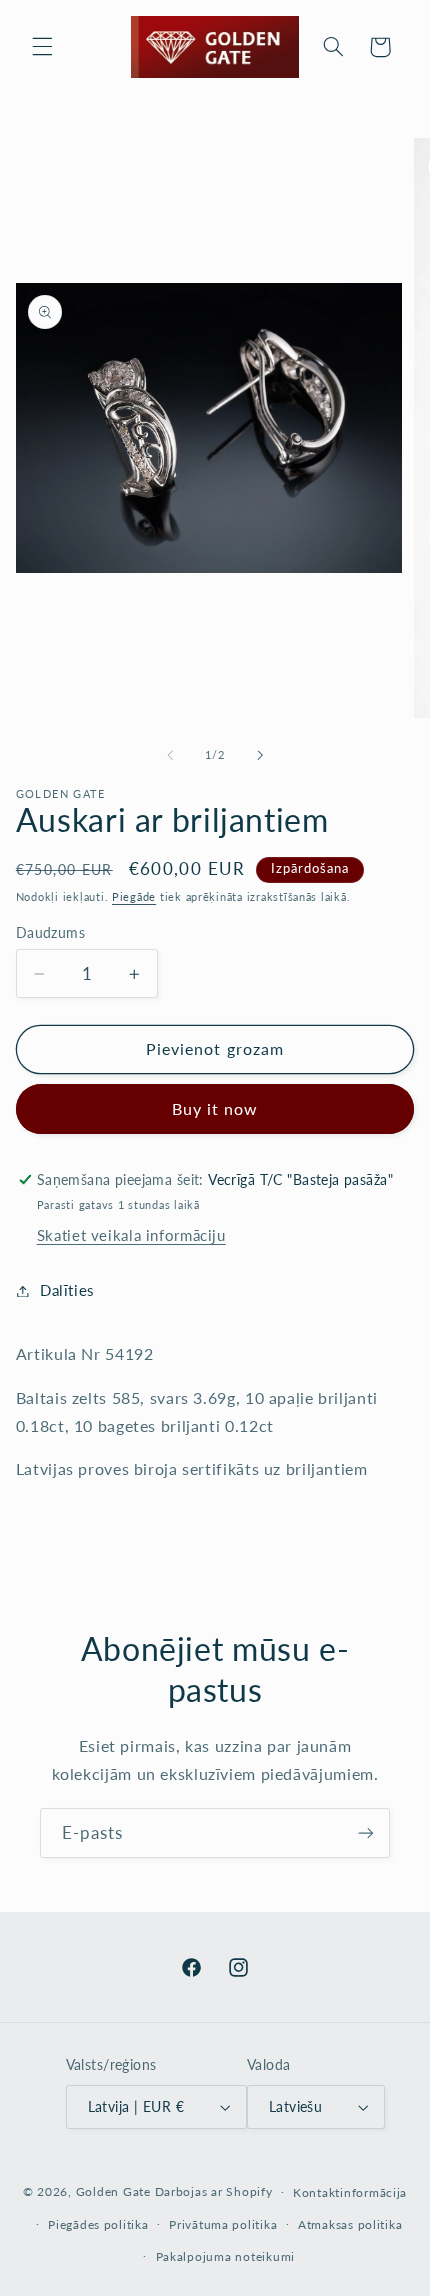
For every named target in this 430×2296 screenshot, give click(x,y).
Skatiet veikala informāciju (131, 1235)
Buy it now (215, 1108)
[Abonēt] (366, 1832)
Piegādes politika (98, 2224)
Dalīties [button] (67, 1290)
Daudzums (50, 933)
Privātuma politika (223, 2224)
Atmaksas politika (350, 2224)
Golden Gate (113, 2191)
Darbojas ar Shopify (214, 2191)
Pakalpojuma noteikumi (225, 2256)
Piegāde (134, 897)
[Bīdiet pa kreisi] (170, 755)
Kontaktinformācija (350, 2192)
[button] (42, 47)
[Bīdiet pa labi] (260, 755)
